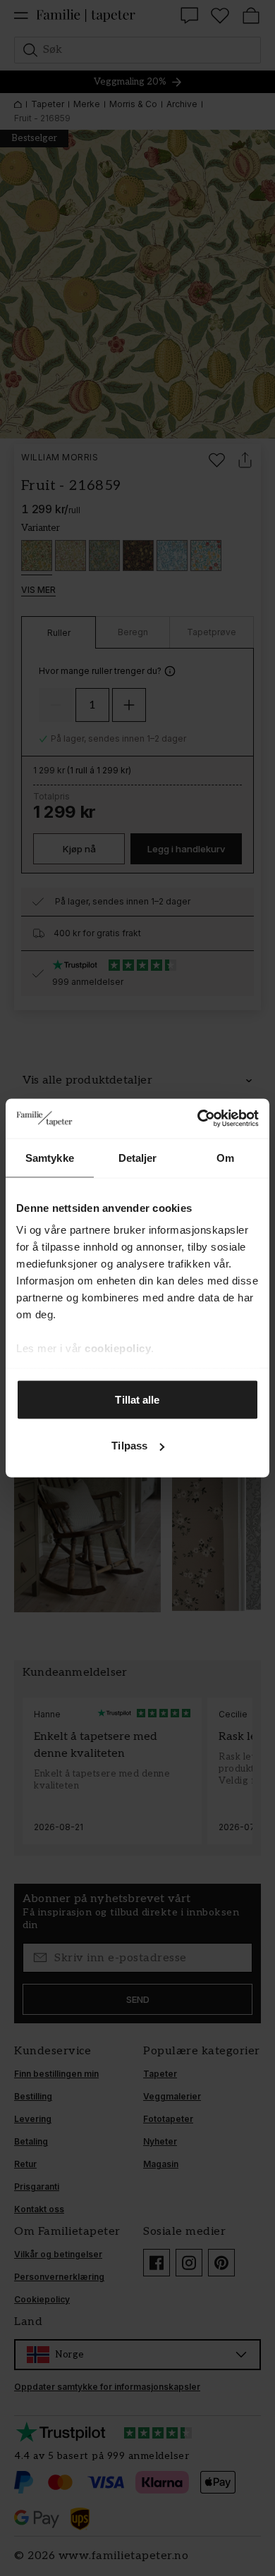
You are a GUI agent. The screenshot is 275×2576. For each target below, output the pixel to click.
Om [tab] (225, 1157)
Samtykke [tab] (50, 1157)
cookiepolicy (118, 1348)
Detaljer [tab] (138, 1157)
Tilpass (129, 1446)
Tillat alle (137, 1399)
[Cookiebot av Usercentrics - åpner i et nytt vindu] (198, 1119)
